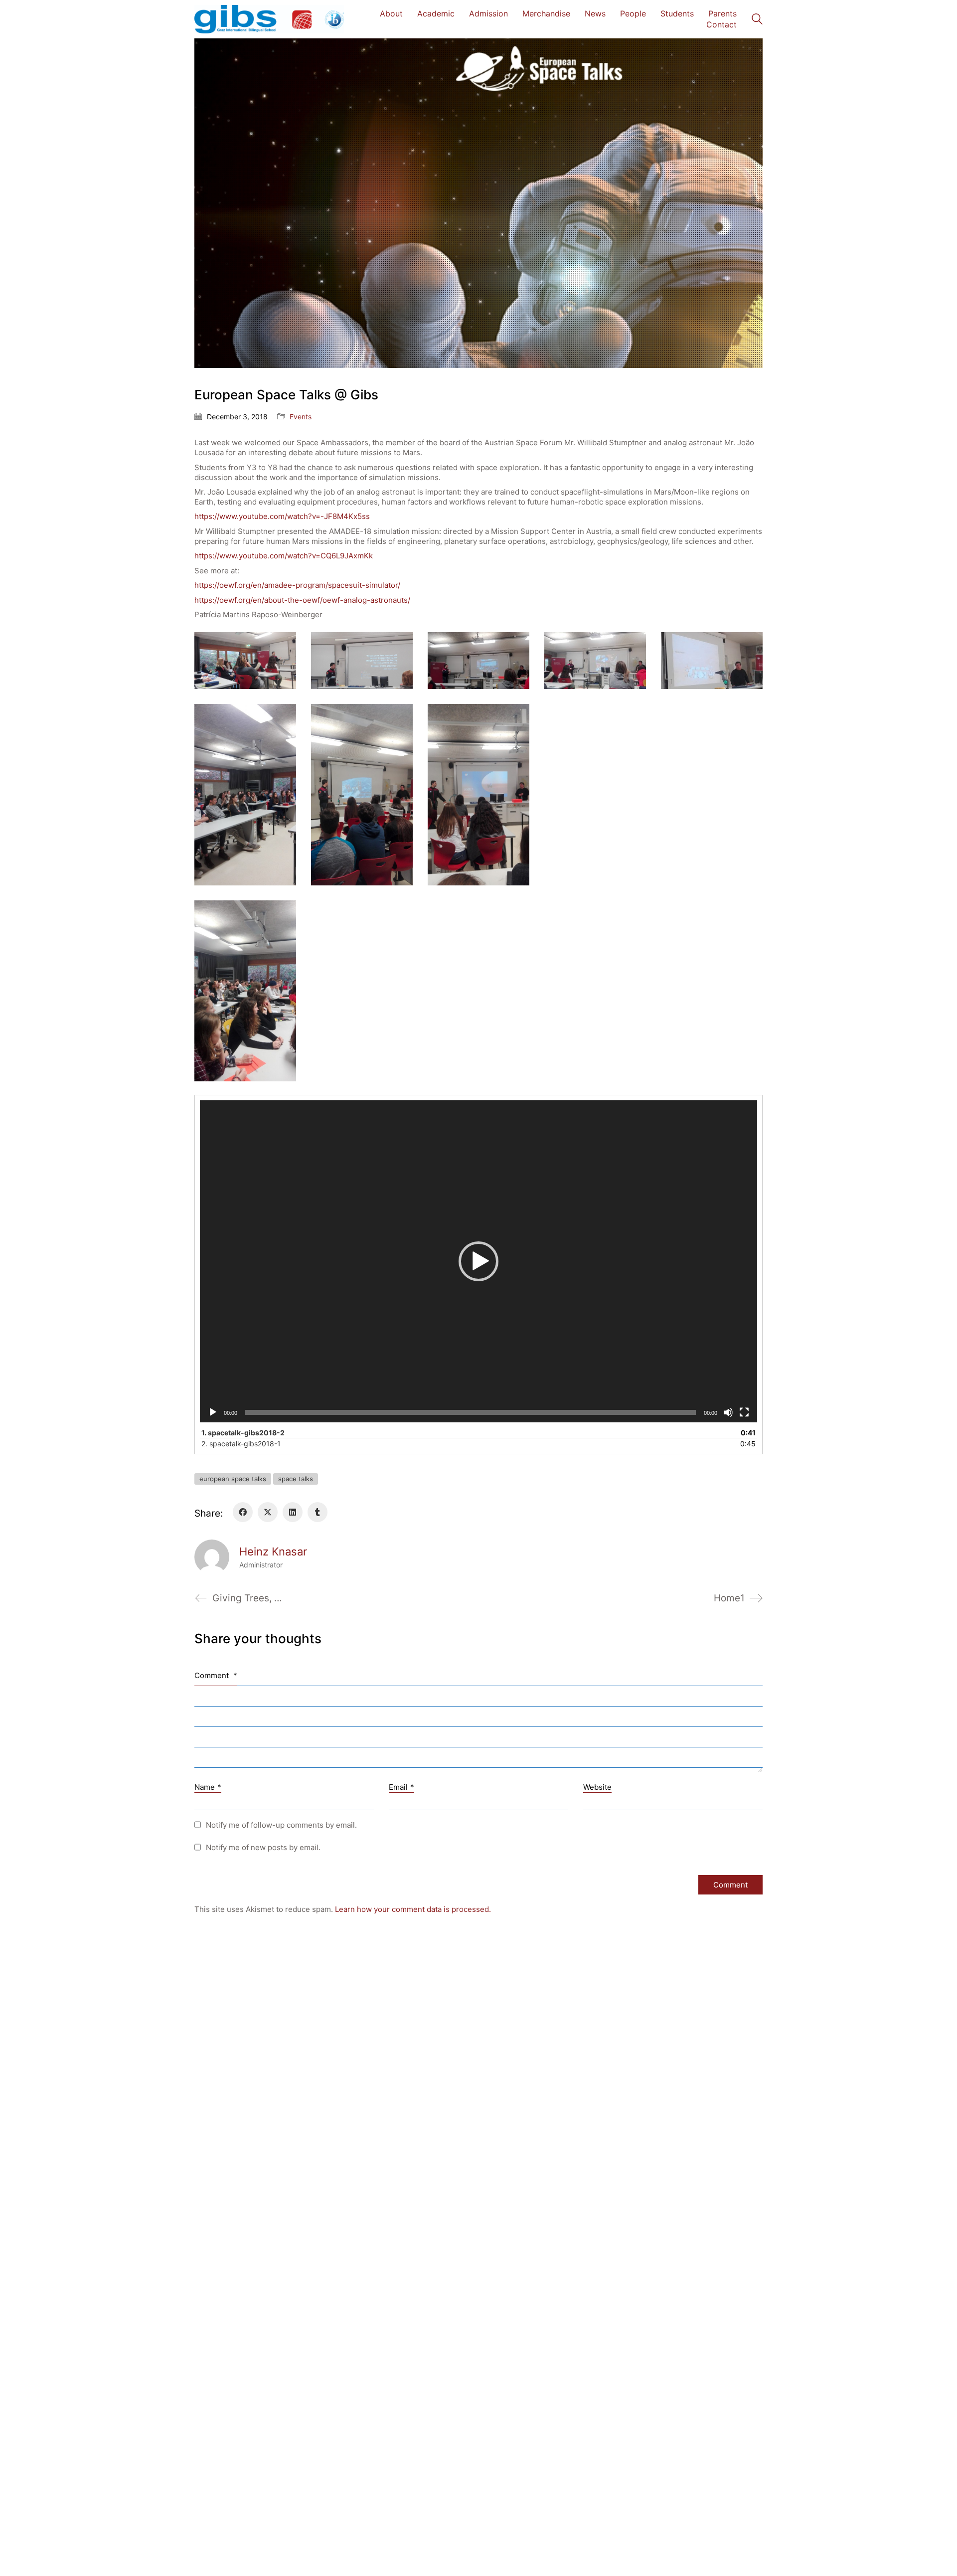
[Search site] (757, 20)
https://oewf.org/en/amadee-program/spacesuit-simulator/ (297, 585)
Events (301, 417)
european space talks (233, 1479)
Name (208, 1787)
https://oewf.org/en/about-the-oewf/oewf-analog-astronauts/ (302, 600)
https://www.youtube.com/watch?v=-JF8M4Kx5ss (282, 516)
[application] (478, 1261)
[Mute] (728, 1412)
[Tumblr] (318, 1512)
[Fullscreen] (744, 1412)
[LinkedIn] (293, 1512)
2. (241, 1444)
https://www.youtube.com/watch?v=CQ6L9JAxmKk (284, 556)
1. (243, 1433)
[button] (478, 1261)
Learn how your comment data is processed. (413, 1909)
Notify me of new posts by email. (263, 1847)
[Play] (213, 1412)
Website (597, 1787)
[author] (212, 1557)
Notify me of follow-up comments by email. (281, 1825)
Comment (216, 1675)
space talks (296, 1479)
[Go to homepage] (269, 19)
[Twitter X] (268, 1512)
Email (401, 1787)
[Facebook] (243, 1512)
